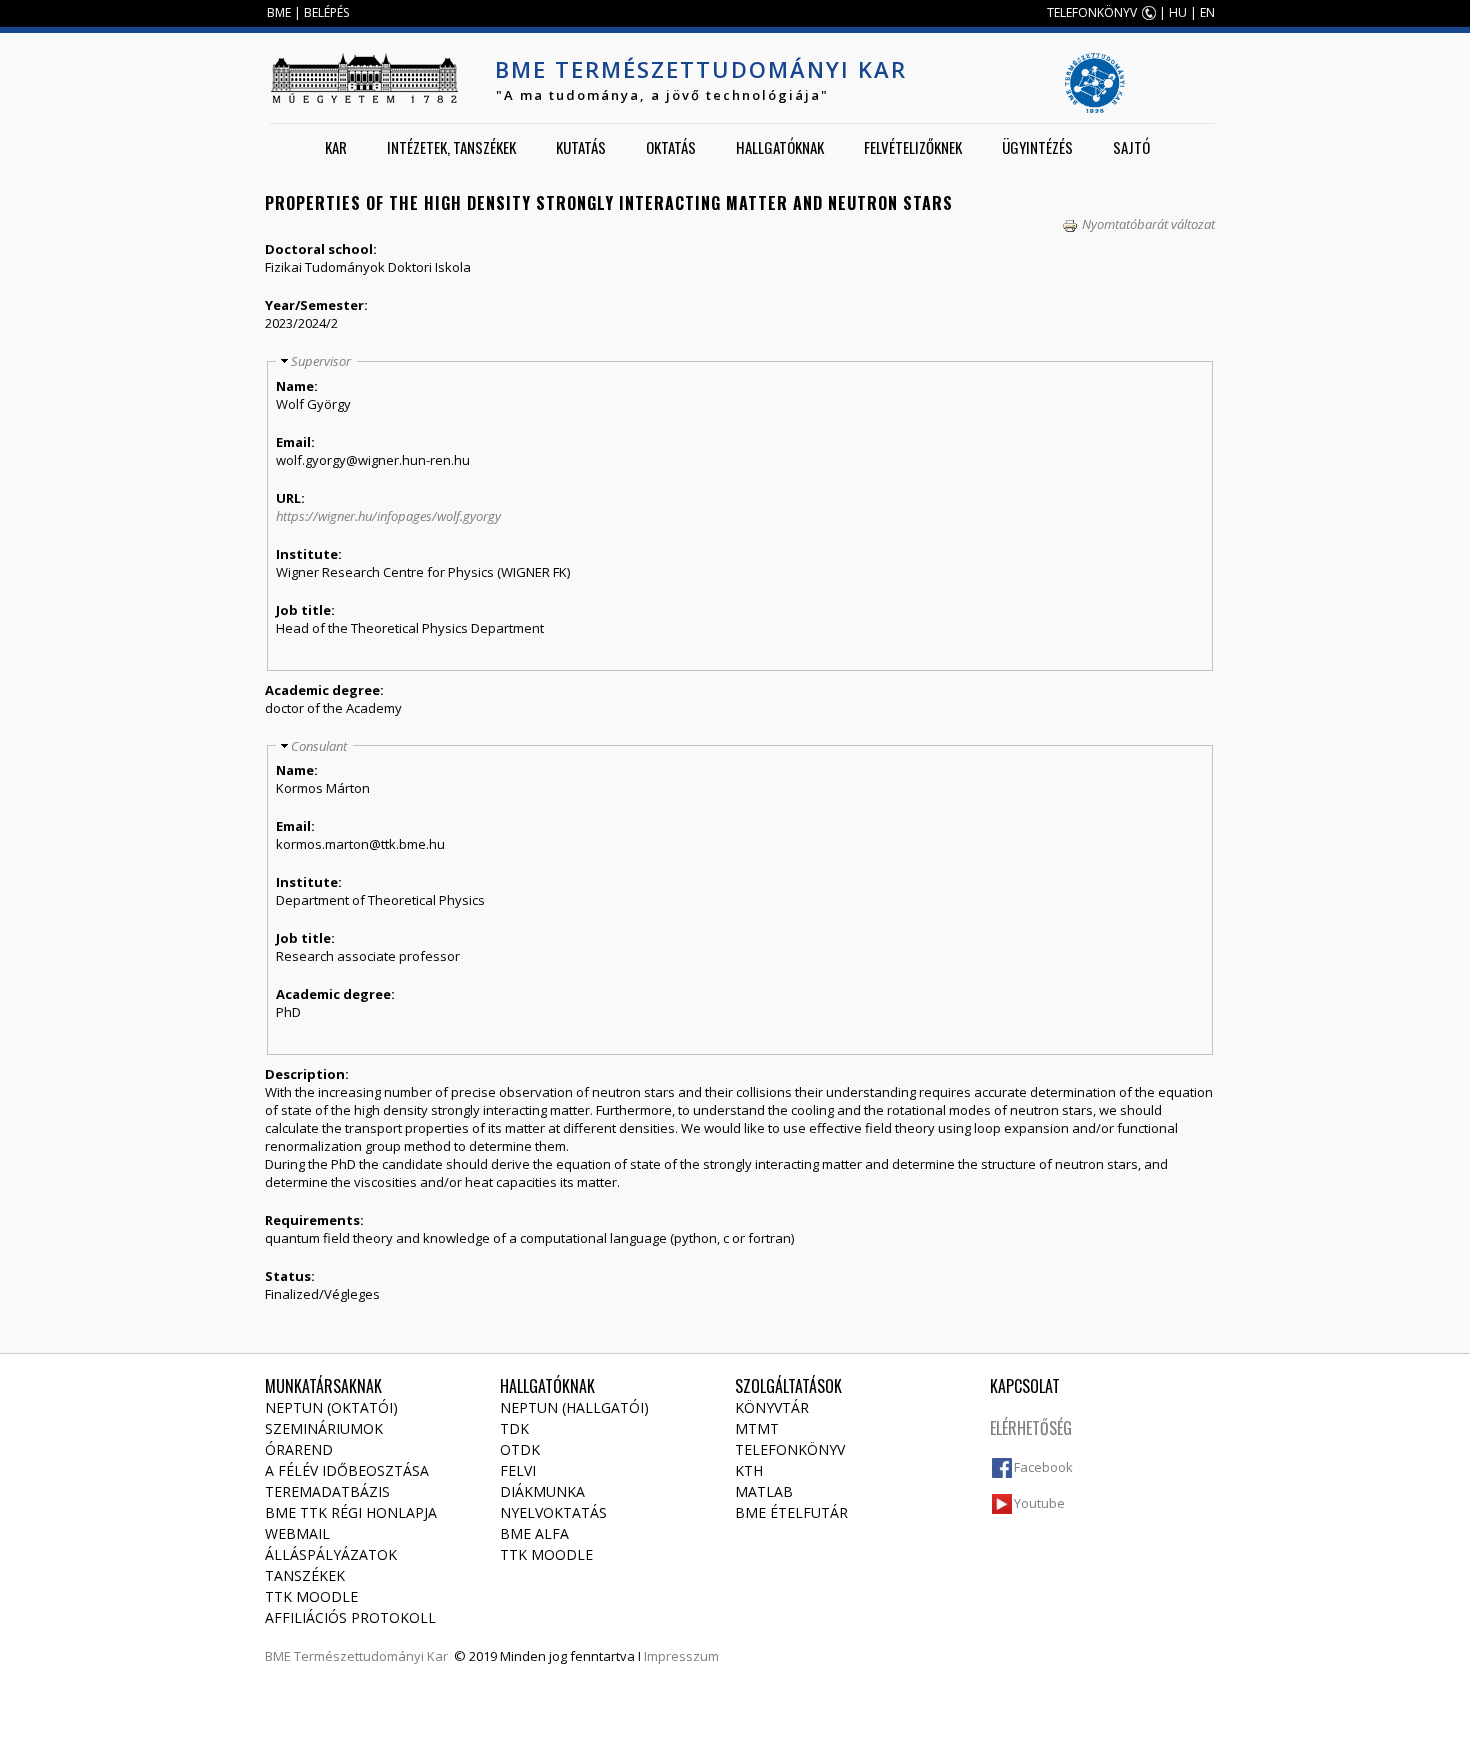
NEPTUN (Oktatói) (331, 1407)
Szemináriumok (324, 1428)
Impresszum (681, 1656)
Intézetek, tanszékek (451, 147)
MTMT (757, 1428)
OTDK (520, 1449)
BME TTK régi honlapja (351, 1512)
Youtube (1039, 1503)
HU (1178, 12)
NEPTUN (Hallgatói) (574, 1407)
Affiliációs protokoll (350, 1617)
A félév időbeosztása (347, 1470)
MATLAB (764, 1491)
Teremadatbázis (327, 1491)
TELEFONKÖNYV (1092, 12)
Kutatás (581, 147)
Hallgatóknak (780, 147)
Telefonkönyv (790, 1449)
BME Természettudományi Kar (701, 69)
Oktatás (671, 147)
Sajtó (1131, 147)
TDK (514, 1428)
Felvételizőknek (913, 147)
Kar (336, 147)
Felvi (518, 1470)
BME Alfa (534, 1533)
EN (1207, 12)
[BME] (364, 78)
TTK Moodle (311, 1596)
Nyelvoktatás (553, 1512)
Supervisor (321, 361)
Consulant (319, 746)
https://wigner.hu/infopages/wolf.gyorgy (388, 516)
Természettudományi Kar (371, 1656)
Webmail (297, 1533)
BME (279, 12)
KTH (749, 1470)
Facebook (1043, 1467)
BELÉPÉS (326, 12)
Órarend (299, 1449)
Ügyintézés (1037, 147)
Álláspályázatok (331, 1554)
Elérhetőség (1031, 1428)
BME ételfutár (791, 1512)
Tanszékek (305, 1575)
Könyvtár (772, 1407)
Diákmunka (542, 1491)
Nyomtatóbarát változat (1148, 224)
